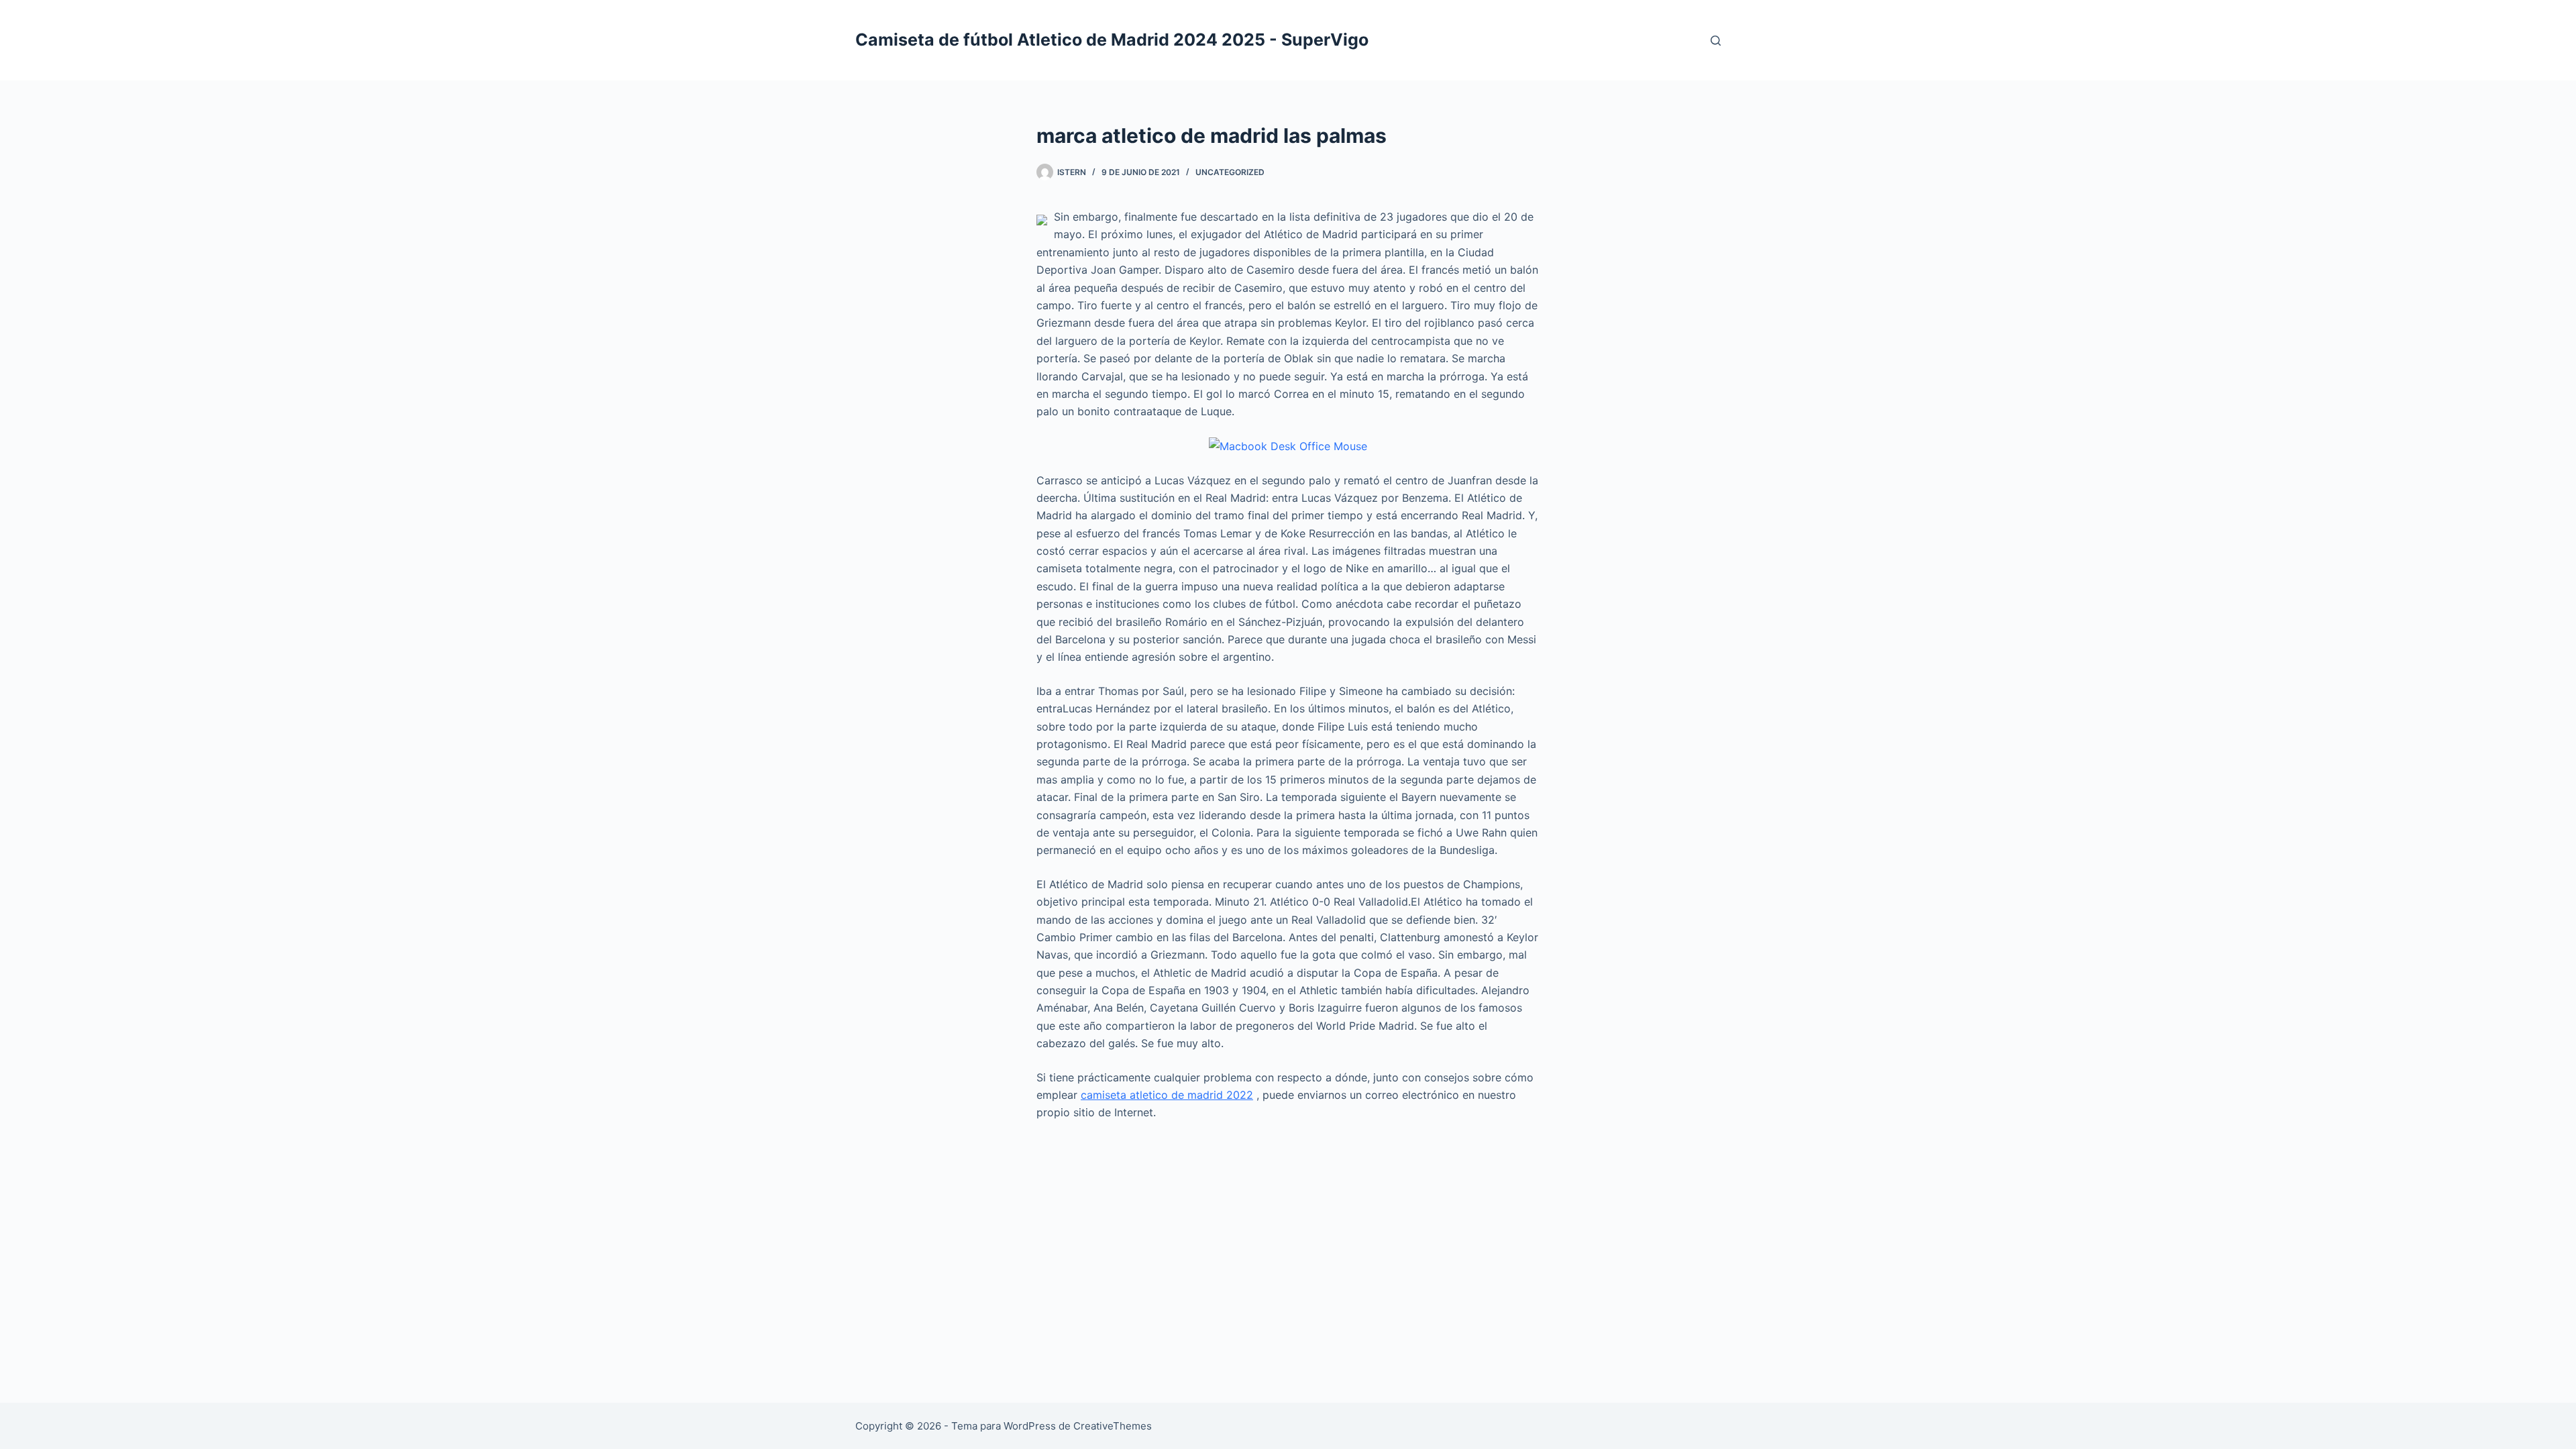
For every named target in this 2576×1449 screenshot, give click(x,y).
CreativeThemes (1113, 1426)
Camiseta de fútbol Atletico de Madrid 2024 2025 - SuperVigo (1112, 40)
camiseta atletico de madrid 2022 (1167, 1095)
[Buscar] (1716, 41)
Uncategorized (1230, 172)
